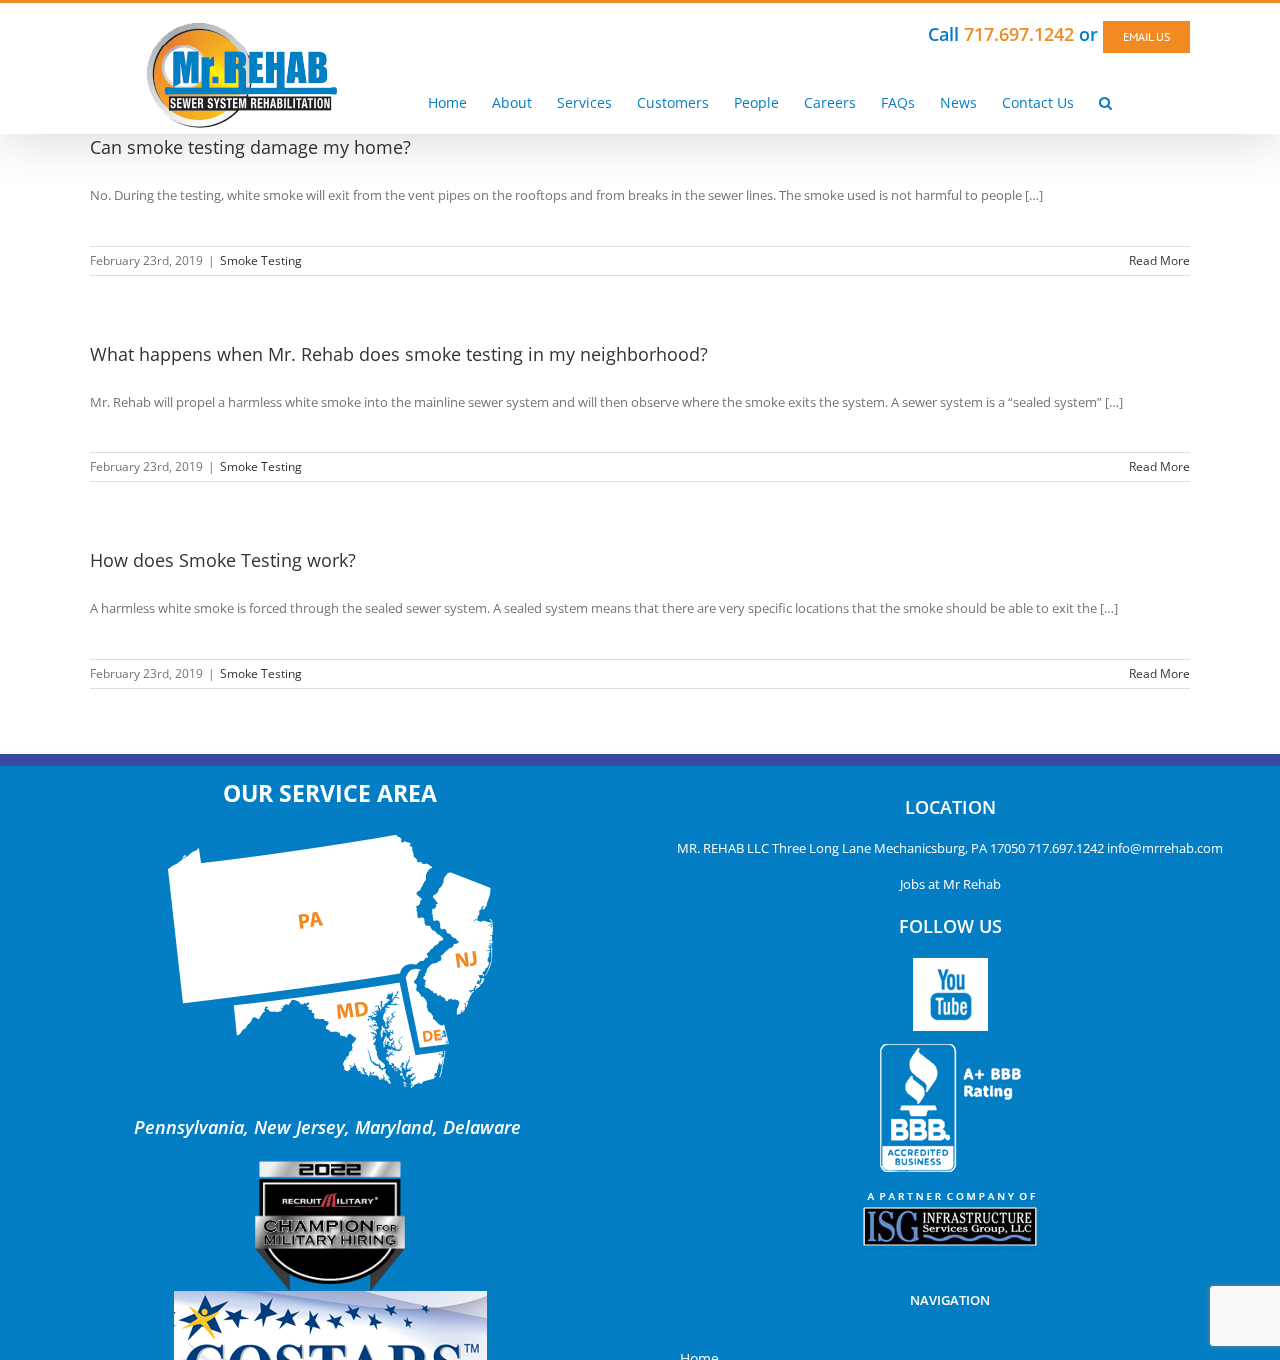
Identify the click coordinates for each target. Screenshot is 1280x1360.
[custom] (950, 994)
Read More (1159, 260)
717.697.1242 (1066, 848)
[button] (1105, 102)
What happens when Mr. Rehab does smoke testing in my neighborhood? (399, 354)
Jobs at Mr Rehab (950, 884)
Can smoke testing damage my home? (250, 147)
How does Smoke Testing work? (223, 560)
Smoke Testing (261, 260)
